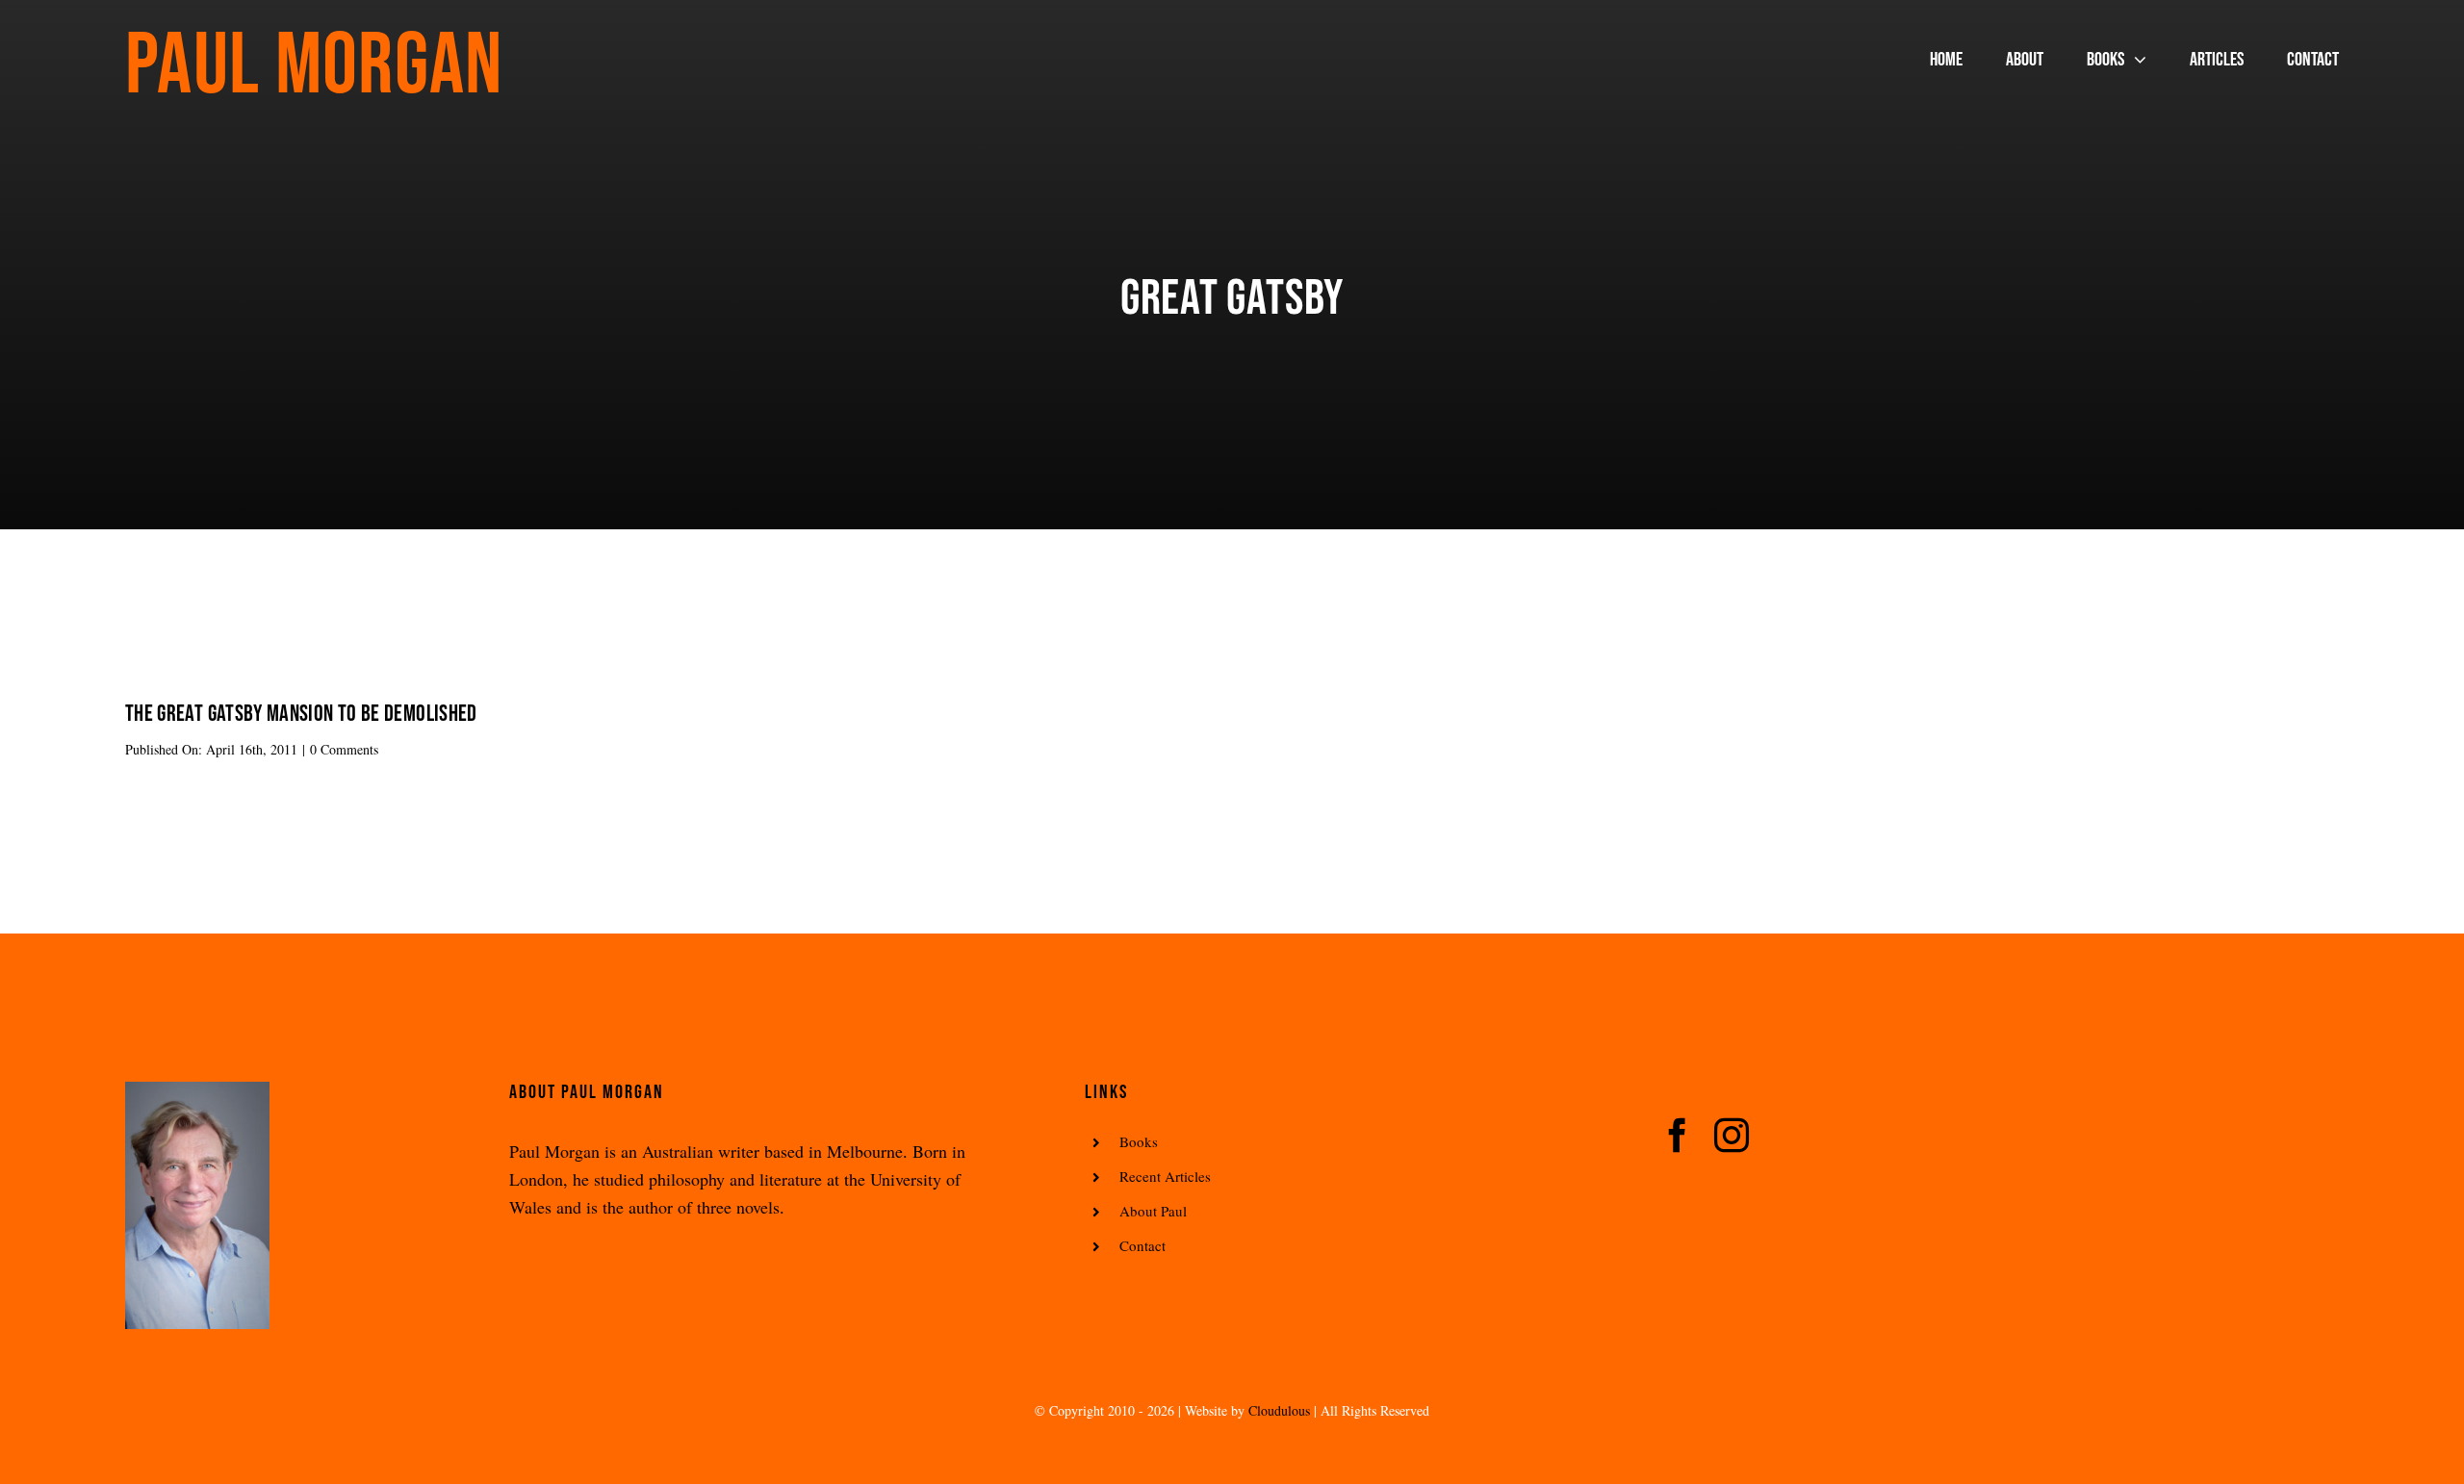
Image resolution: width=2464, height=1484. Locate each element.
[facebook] (1678, 1136)
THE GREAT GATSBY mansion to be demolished (301, 714)
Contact (1142, 1245)
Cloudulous (1279, 1410)
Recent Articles (1165, 1176)
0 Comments (344, 749)
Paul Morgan (314, 66)
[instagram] (1732, 1136)
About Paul (1153, 1211)
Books (1139, 1141)
